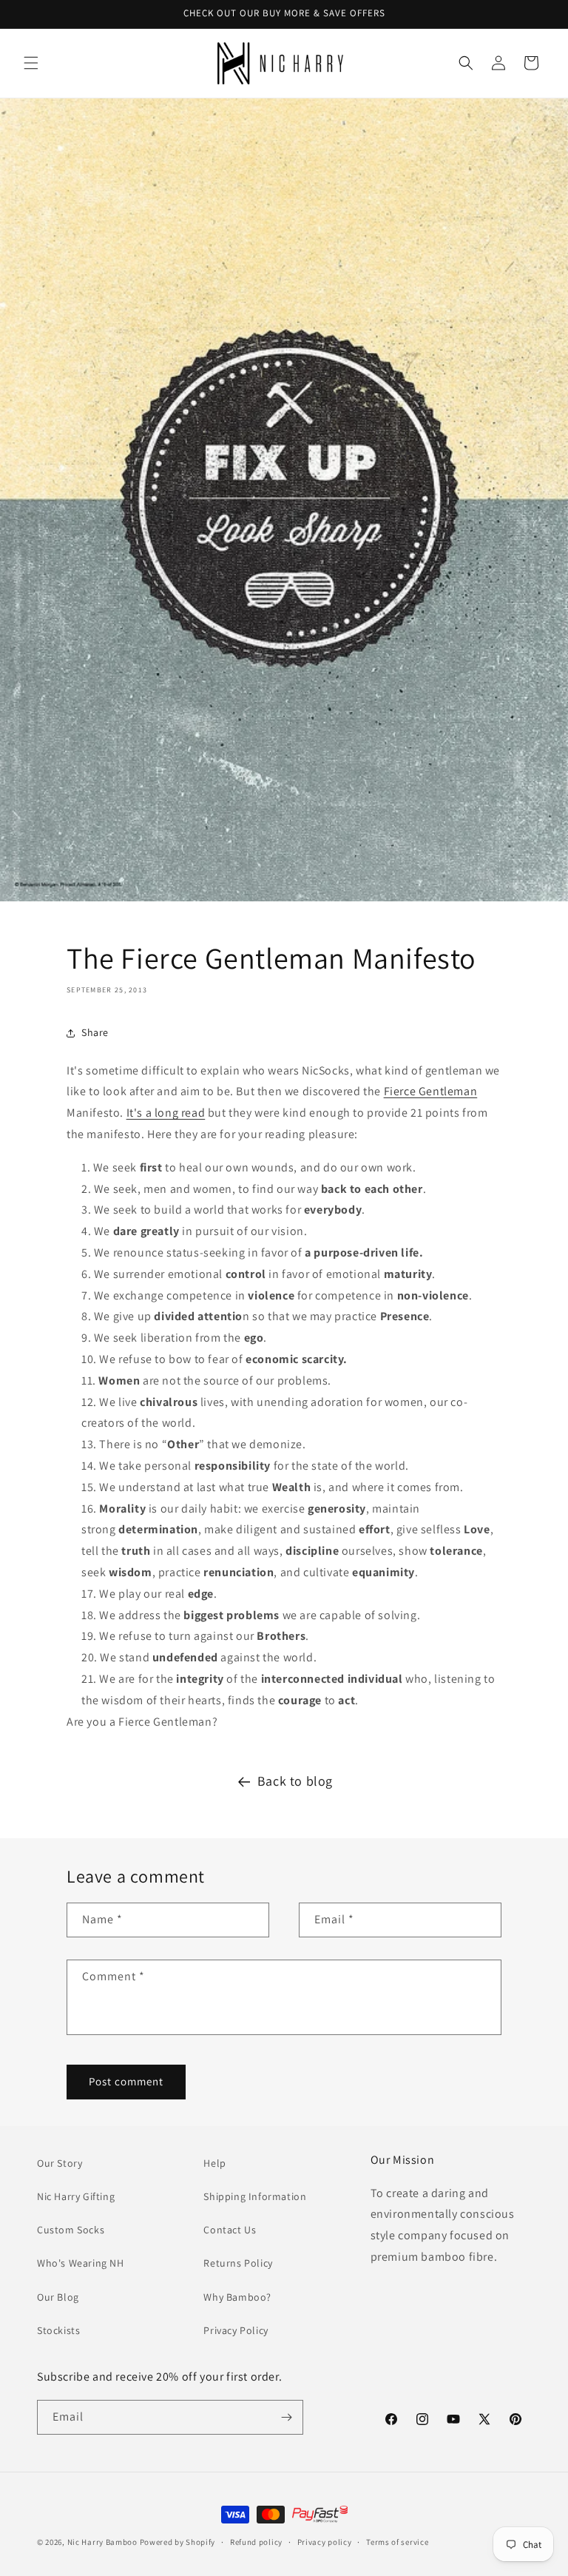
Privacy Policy (236, 2330)
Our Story (60, 2163)
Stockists (58, 2330)
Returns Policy (238, 2263)
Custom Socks (71, 2230)
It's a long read (166, 1113)
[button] (31, 63)
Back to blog (295, 1781)
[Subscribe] (286, 2417)
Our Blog (58, 2297)
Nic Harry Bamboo (102, 2542)
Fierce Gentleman (431, 1091)
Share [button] (95, 1032)
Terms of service (397, 2542)
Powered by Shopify (178, 2542)
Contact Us (230, 2230)
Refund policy (256, 2542)
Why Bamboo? (237, 2297)
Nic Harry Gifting (76, 2196)
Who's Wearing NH (81, 2263)
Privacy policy (325, 2542)
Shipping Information (255, 2196)
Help (214, 2163)
